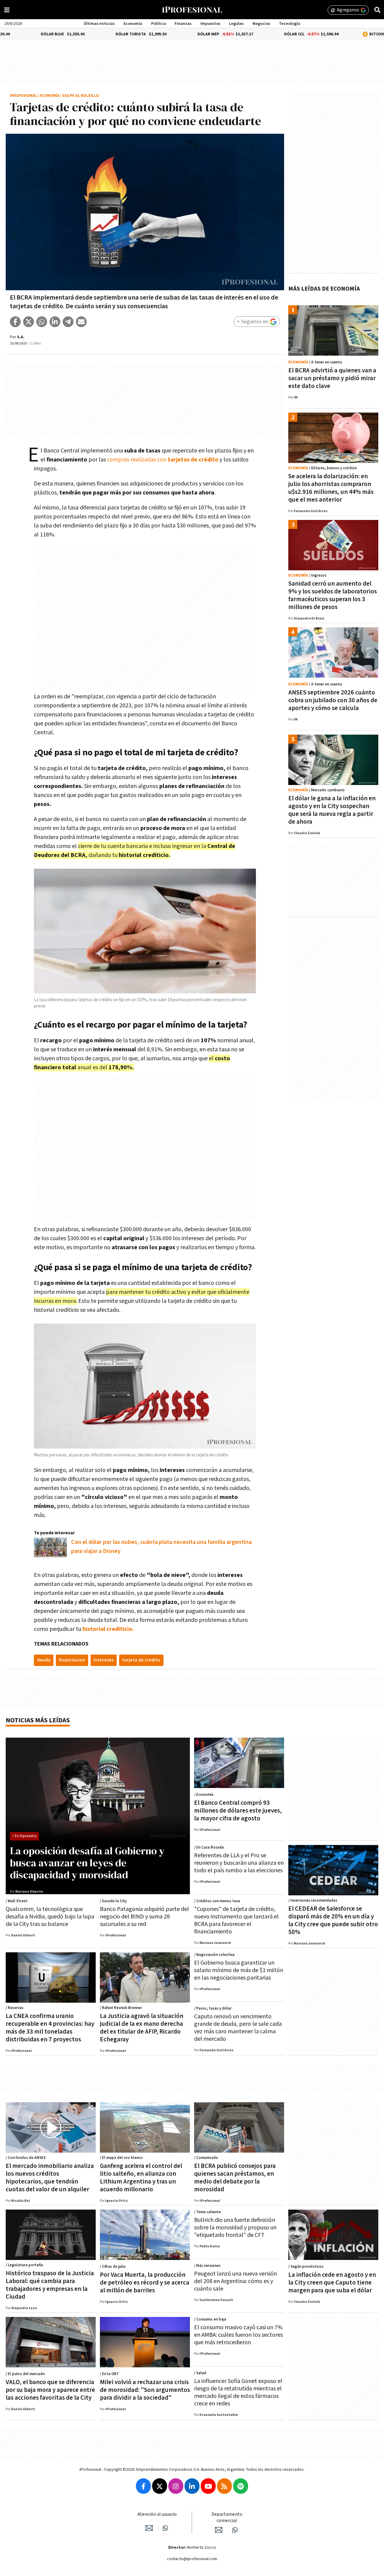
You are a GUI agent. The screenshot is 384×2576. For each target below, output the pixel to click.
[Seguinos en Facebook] (143, 2486)
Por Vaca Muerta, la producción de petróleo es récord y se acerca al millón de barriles (145, 2283)
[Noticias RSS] (224, 2486)
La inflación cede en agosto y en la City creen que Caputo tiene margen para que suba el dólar (332, 2283)
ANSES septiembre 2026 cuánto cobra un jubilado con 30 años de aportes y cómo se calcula (333, 700)
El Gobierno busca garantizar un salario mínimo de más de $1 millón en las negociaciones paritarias (239, 1970)
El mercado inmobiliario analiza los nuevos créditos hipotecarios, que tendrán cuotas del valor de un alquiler (50, 2178)
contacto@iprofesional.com (192, 2559)
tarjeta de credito (141, 1660)
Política (159, 24)
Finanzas (183, 24)
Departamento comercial (227, 2518)
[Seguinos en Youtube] (208, 2486)
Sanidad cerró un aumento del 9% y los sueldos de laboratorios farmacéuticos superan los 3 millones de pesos (333, 595)
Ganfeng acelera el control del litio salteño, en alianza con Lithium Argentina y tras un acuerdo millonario (141, 2178)
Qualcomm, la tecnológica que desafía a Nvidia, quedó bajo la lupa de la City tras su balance (50, 1917)
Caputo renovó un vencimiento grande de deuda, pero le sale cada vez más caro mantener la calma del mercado (238, 2028)
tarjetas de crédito (193, 460)
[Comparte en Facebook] (15, 322)
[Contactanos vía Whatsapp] (165, 2528)
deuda (44, 1660)
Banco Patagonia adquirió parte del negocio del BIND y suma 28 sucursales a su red (144, 1917)
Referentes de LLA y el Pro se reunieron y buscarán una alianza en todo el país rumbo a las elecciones (239, 1863)
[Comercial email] (219, 2530)
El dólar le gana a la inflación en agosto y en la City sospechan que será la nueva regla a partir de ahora (332, 810)
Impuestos (210, 24)
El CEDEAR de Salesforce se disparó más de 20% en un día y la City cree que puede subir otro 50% (333, 1920)
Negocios (261, 24)
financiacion (72, 1660)
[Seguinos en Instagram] (176, 2486)
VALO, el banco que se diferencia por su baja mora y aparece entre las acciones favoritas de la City (50, 2390)
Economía (133, 24)
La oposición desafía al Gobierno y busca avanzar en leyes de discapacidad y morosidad (87, 1863)
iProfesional (23, 96)
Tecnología (290, 24)
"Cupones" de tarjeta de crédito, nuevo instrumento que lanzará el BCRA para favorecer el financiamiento (236, 1920)
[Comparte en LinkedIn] (55, 322)
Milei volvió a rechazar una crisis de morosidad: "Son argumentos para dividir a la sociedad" (145, 2390)
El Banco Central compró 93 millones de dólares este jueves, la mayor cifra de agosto (238, 1811)
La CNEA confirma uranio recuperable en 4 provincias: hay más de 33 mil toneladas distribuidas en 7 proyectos (50, 2028)
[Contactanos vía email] (149, 2528)
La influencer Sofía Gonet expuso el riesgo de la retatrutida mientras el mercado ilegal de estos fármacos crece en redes (238, 2392)
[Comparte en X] (28, 322)
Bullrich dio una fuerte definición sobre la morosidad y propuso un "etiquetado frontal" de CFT (235, 2228)
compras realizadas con (137, 460)
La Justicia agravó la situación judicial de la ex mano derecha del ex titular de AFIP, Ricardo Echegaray (142, 2028)
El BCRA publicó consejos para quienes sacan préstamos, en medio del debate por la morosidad (235, 2178)
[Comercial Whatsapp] (235, 2530)
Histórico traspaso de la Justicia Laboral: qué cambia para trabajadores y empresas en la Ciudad (50, 2285)
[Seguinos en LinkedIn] (192, 2486)
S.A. (21, 337)
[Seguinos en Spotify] (241, 2486)
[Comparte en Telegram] (68, 322)
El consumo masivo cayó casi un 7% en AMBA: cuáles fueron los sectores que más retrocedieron (238, 2335)
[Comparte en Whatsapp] (42, 322)
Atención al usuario (157, 2514)
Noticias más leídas (38, 1720)
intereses (104, 1660)
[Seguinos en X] (160, 2486)
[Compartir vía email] (81, 322)
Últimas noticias (99, 24)
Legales (236, 24)
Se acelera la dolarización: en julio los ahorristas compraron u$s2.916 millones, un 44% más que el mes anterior (331, 488)
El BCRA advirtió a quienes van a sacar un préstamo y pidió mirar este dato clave (332, 378)
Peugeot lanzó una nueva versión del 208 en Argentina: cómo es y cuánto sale (235, 2281)
